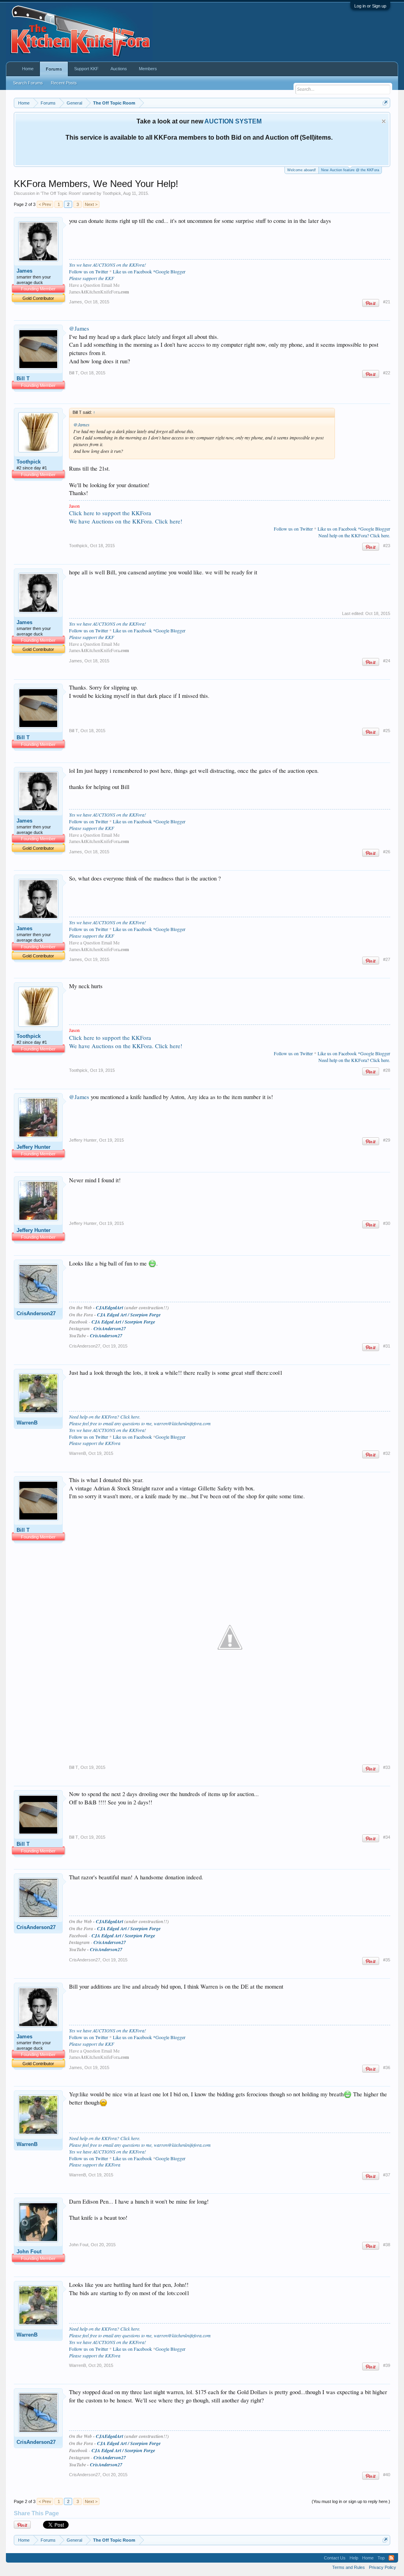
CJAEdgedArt (109, 1308)
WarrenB (27, 1423)
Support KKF (86, 69)
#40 (387, 2475)
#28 (387, 1070)
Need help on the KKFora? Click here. (354, 535)
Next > (91, 204)
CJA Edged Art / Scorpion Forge (129, 1315)
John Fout (29, 2252)
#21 (387, 302)
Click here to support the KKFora (110, 513)
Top (381, 2558)
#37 (387, 2175)
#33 (387, 1767)
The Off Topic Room (61, 193)
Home (28, 69)
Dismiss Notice (384, 121)
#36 (387, 2068)
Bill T (23, 379)
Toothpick (112, 193)
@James (79, 328)
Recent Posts (64, 83)
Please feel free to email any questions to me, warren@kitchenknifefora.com (140, 1423)
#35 (387, 1960)
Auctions (119, 69)
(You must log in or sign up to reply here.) (351, 2501)
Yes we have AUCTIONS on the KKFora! (108, 265)
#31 (387, 1346)
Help (354, 2558)
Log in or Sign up (370, 6)
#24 (387, 661)
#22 (387, 373)
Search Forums (28, 83)
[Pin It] (371, 303)
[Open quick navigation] (385, 103)
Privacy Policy (382, 2567)
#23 (387, 546)
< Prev (45, 204)
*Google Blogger (169, 271)
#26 (387, 852)
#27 (387, 959)
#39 (387, 2365)
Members (148, 69)
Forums (54, 69)
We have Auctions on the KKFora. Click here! (126, 521)
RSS (391, 2558)
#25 (387, 731)
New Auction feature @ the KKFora (350, 170)
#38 (387, 2245)
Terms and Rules (349, 2567)
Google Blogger (170, 1437)
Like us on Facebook (132, 271)
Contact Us (335, 2558)
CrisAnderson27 (36, 1313)
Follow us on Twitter (89, 271)
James (24, 271)
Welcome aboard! (302, 170)
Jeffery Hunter (34, 1147)
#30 (387, 1223)
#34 (387, 1837)
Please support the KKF (92, 278)
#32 (387, 1453)
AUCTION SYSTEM (233, 121)
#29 (387, 1140)
